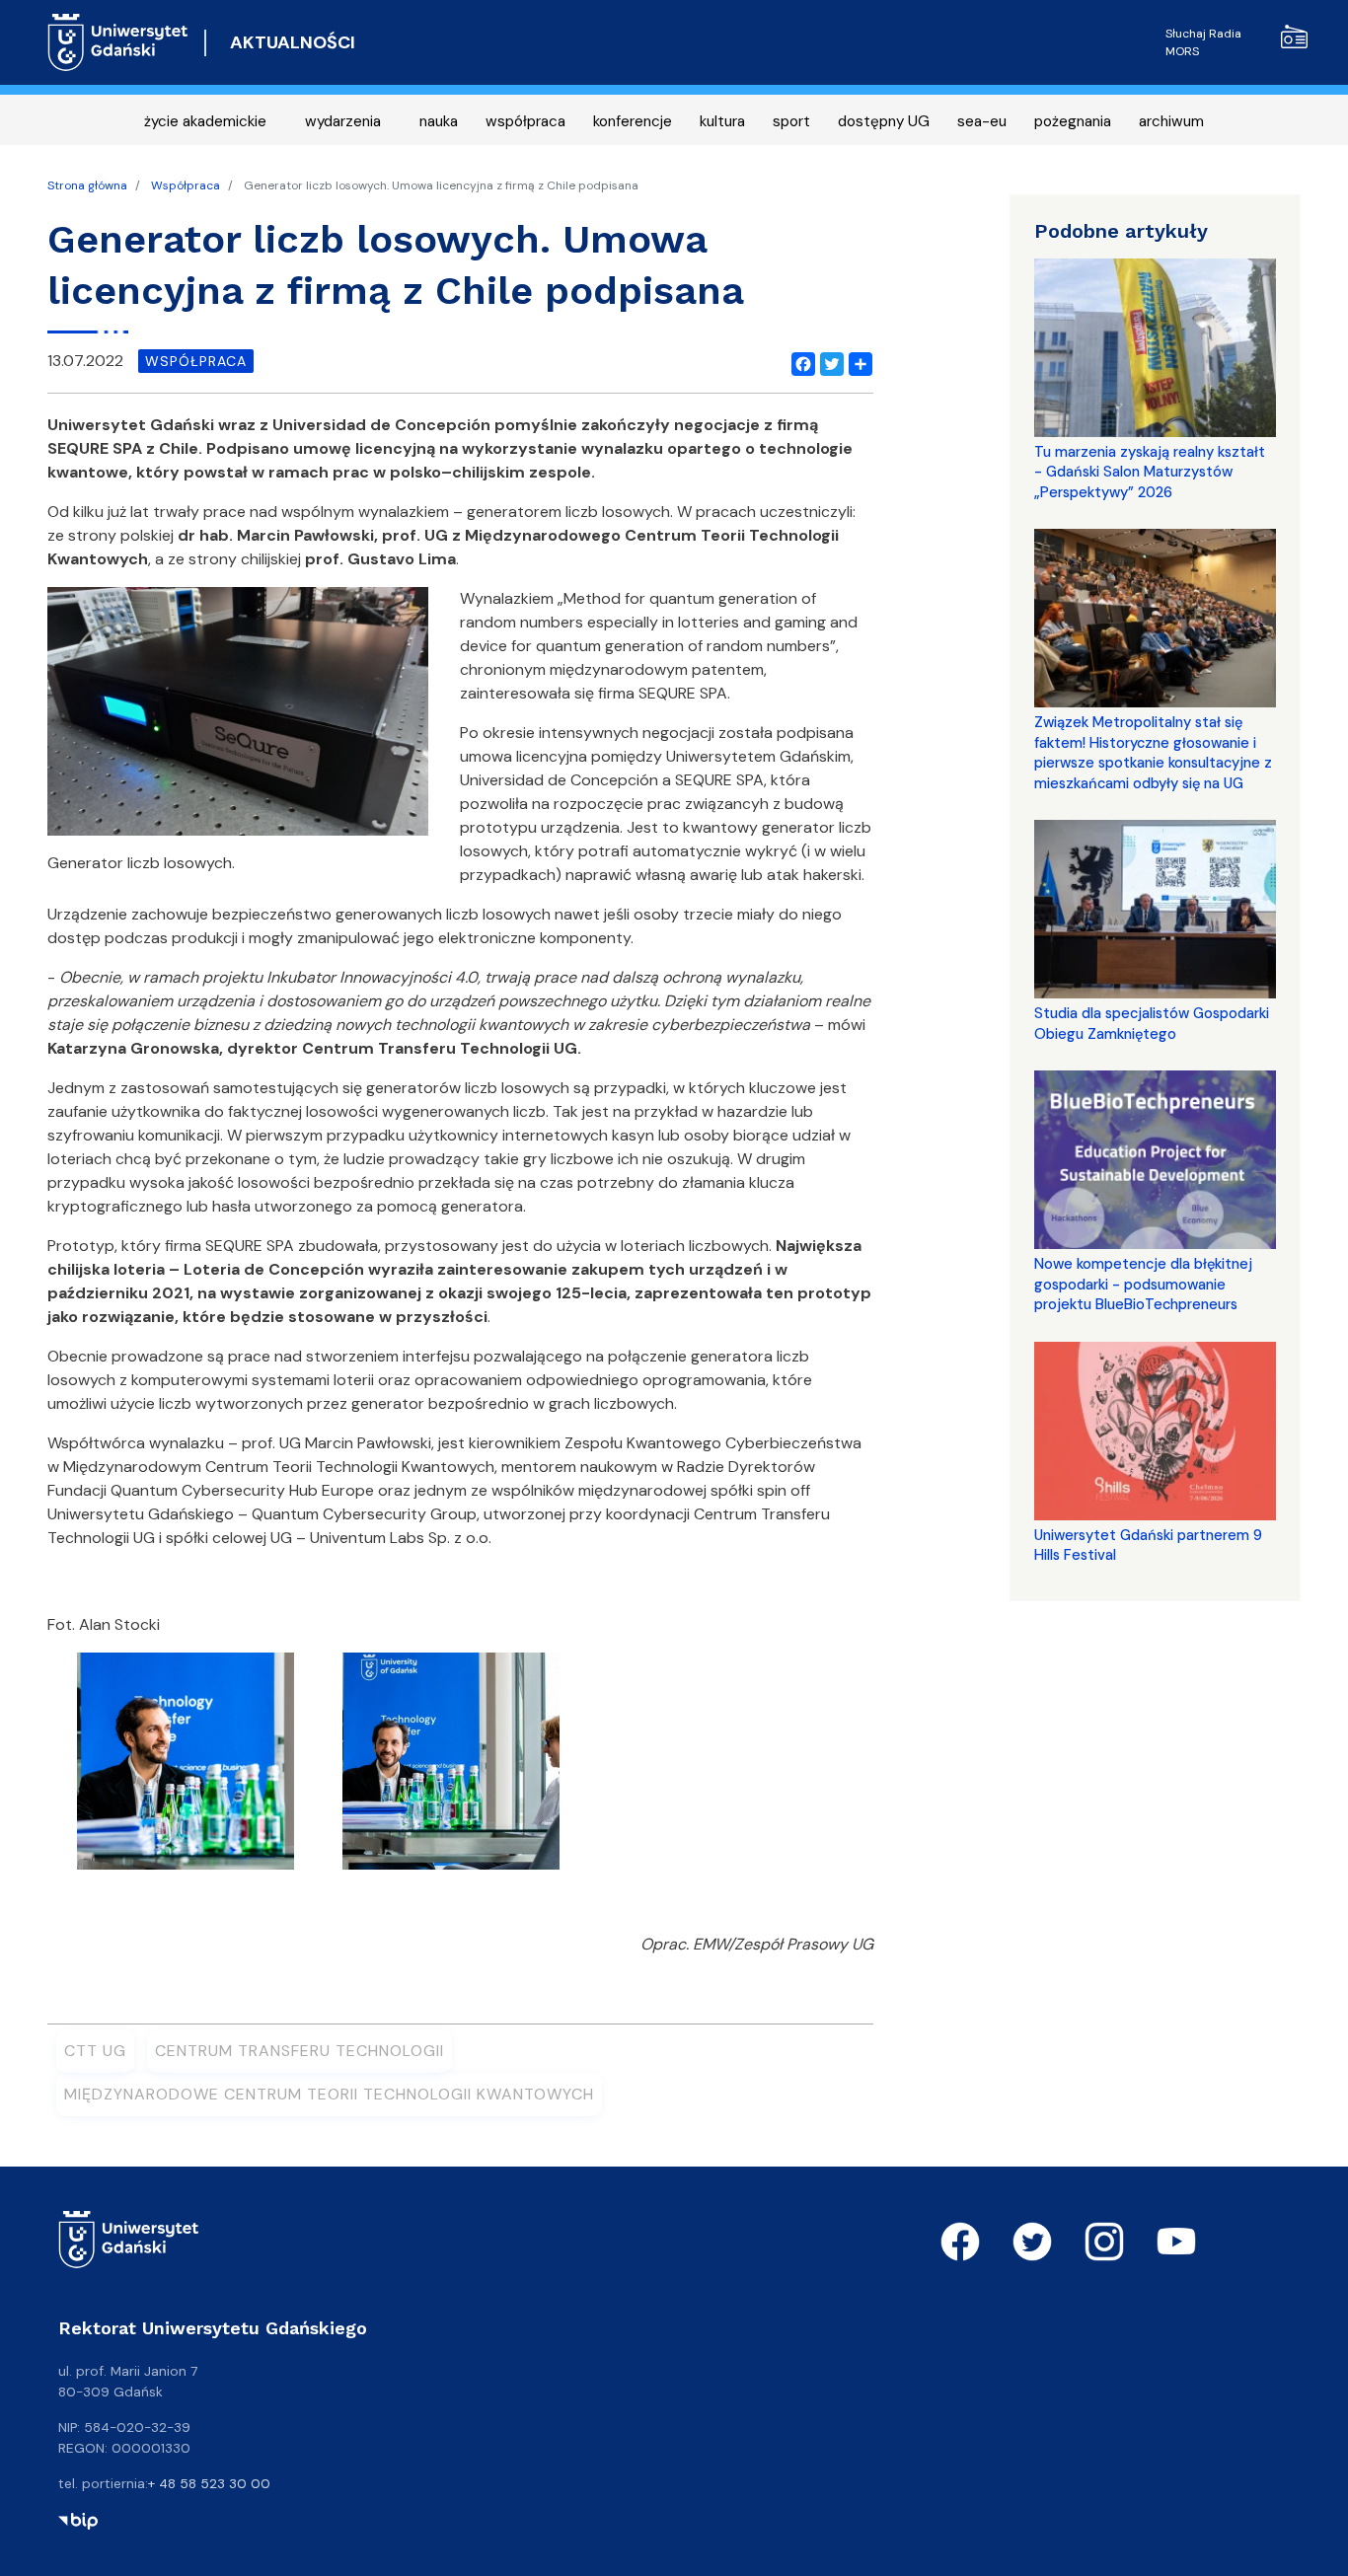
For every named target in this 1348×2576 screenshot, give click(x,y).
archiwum (1171, 121)
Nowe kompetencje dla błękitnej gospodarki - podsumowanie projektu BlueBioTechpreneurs (1143, 1284)
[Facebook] (799, 361)
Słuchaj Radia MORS (1203, 42)
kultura (722, 121)
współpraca (525, 121)
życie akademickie (205, 121)
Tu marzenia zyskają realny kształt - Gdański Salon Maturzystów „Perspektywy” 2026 (1150, 472)
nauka (439, 121)
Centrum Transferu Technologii (300, 2051)
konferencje (633, 121)
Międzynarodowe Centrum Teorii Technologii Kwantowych (329, 2094)
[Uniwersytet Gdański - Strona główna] (118, 42)
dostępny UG (884, 121)
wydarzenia (343, 121)
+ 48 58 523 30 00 (209, 2483)
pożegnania (1073, 121)
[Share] (857, 361)
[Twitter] (828, 361)
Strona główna (87, 185)
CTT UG (95, 2051)
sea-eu (982, 121)
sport (791, 121)
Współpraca (186, 185)
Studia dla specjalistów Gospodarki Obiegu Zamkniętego (1152, 1023)
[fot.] (186, 1767)
